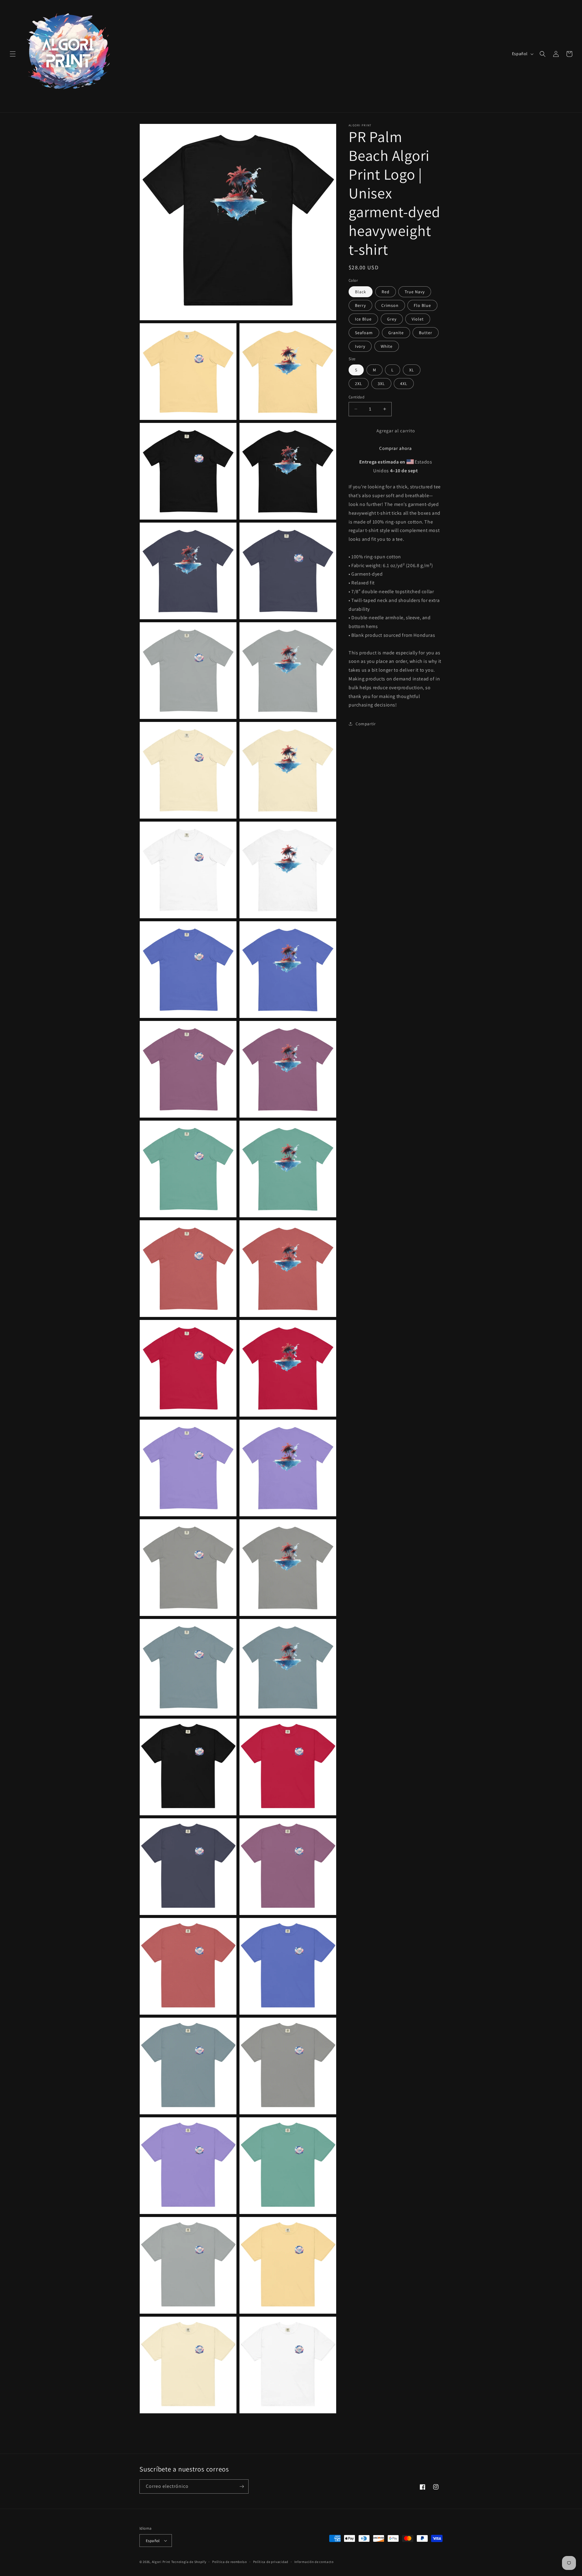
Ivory (360, 346)
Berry (360, 305)
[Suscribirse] (242, 2486)
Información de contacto (314, 2562)
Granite (396, 333)
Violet (418, 319)
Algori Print (161, 2562)
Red (386, 292)
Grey (392, 319)
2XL (359, 384)
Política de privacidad (271, 2562)
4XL (404, 384)
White (387, 346)
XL (412, 370)
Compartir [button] (366, 723)
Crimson (390, 305)
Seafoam (364, 333)
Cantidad (356, 397)
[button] (13, 54)
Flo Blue (422, 305)
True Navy (415, 292)
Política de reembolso (230, 2562)
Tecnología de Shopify (189, 2562)
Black (361, 292)
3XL (381, 384)
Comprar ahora (396, 448)
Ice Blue (363, 319)
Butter (426, 333)
